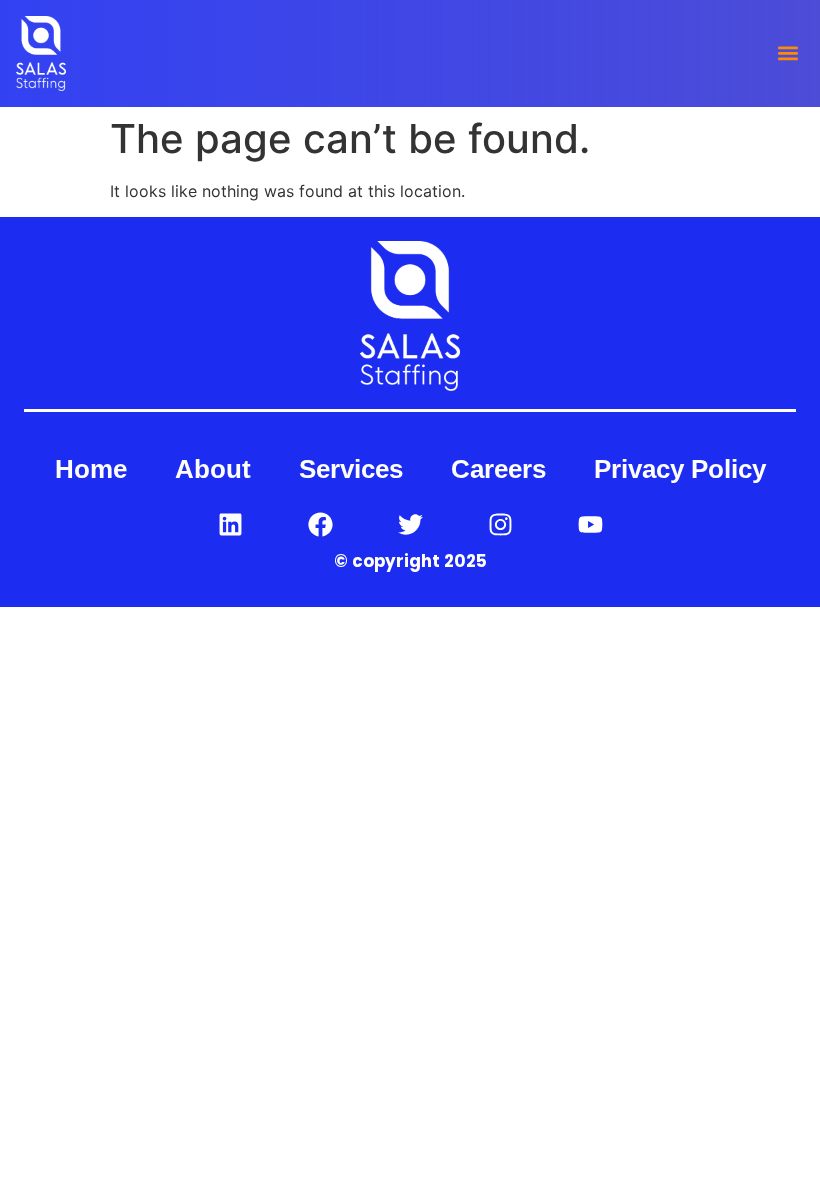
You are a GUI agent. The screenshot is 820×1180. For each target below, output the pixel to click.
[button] (787, 53)
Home (91, 469)
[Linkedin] (230, 524)
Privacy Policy (680, 469)
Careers (498, 469)
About (213, 469)
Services (351, 469)
